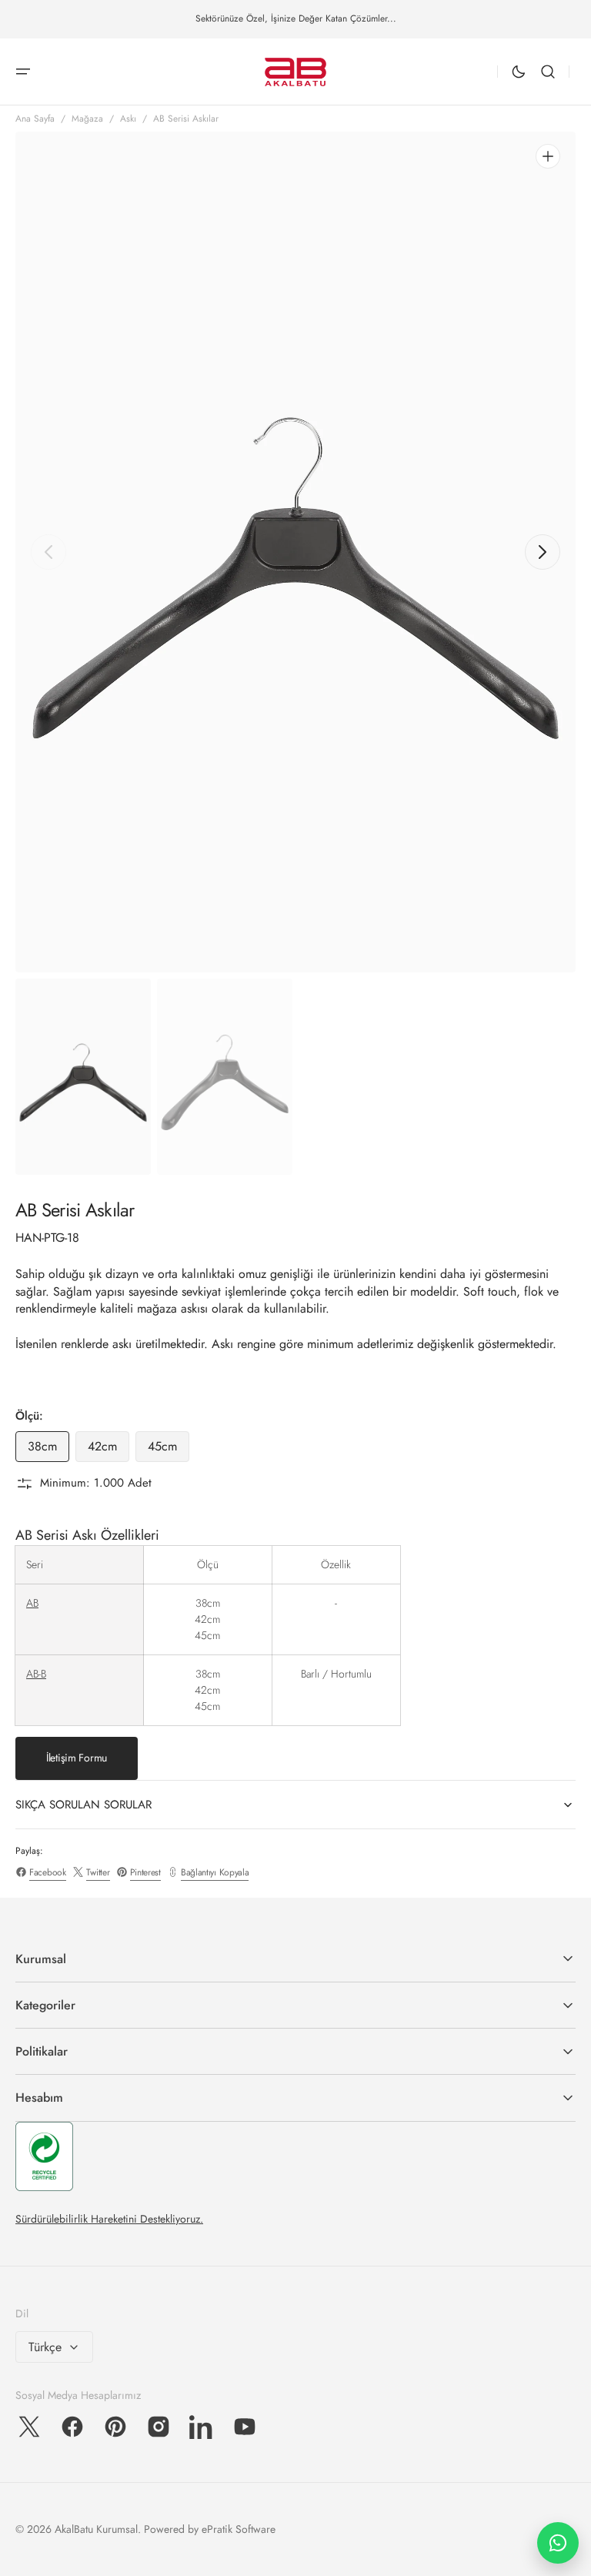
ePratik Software (239, 2529)
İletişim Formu (77, 1758)
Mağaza (87, 119)
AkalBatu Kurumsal (96, 2529)
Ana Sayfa (35, 119)
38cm (48, 1450)
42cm (109, 1450)
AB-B (36, 1674)
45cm (169, 1450)
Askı (128, 119)
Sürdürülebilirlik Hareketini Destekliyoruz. (109, 2219)
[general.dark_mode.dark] (519, 72)
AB (32, 1603)
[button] (23, 72)
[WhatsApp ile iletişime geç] (558, 2543)
